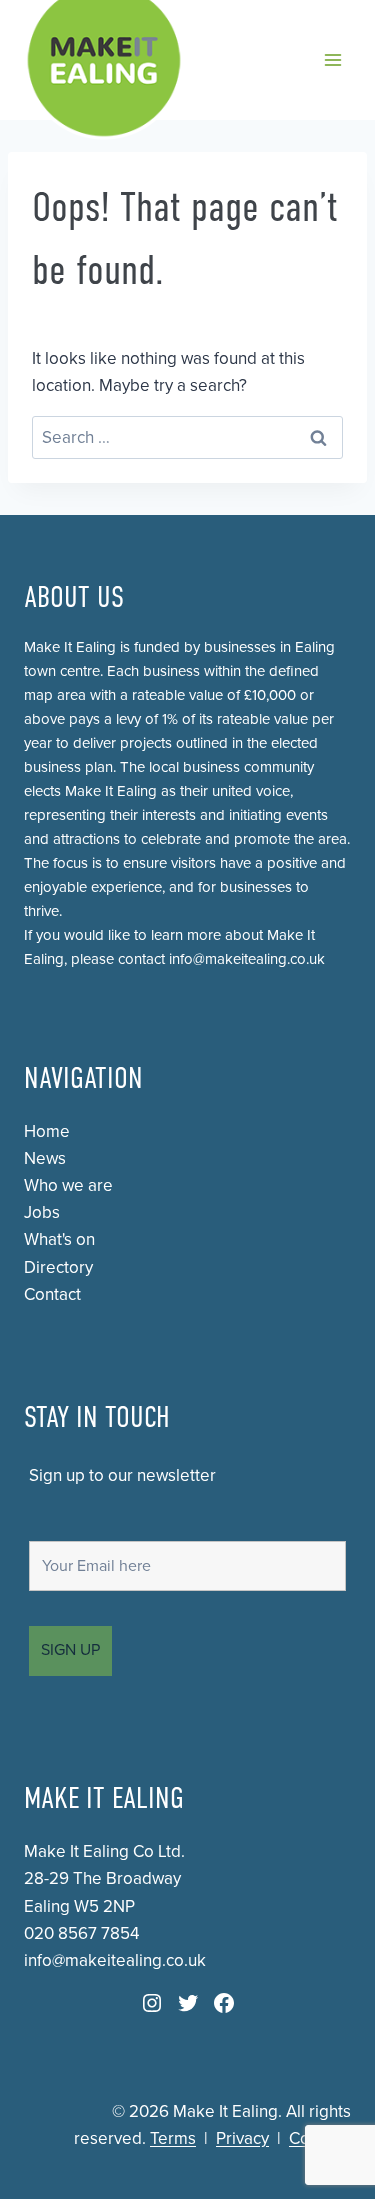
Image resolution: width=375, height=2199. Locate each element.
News (45, 1158)
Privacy (242, 2138)
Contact (52, 1294)
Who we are (68, 1185)
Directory (58, 1267)
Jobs (42, 1212)
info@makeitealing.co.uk (247, 959)
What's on (59, 1239)
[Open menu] (332, 59)
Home (47, 1131)
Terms (173, 2138)
